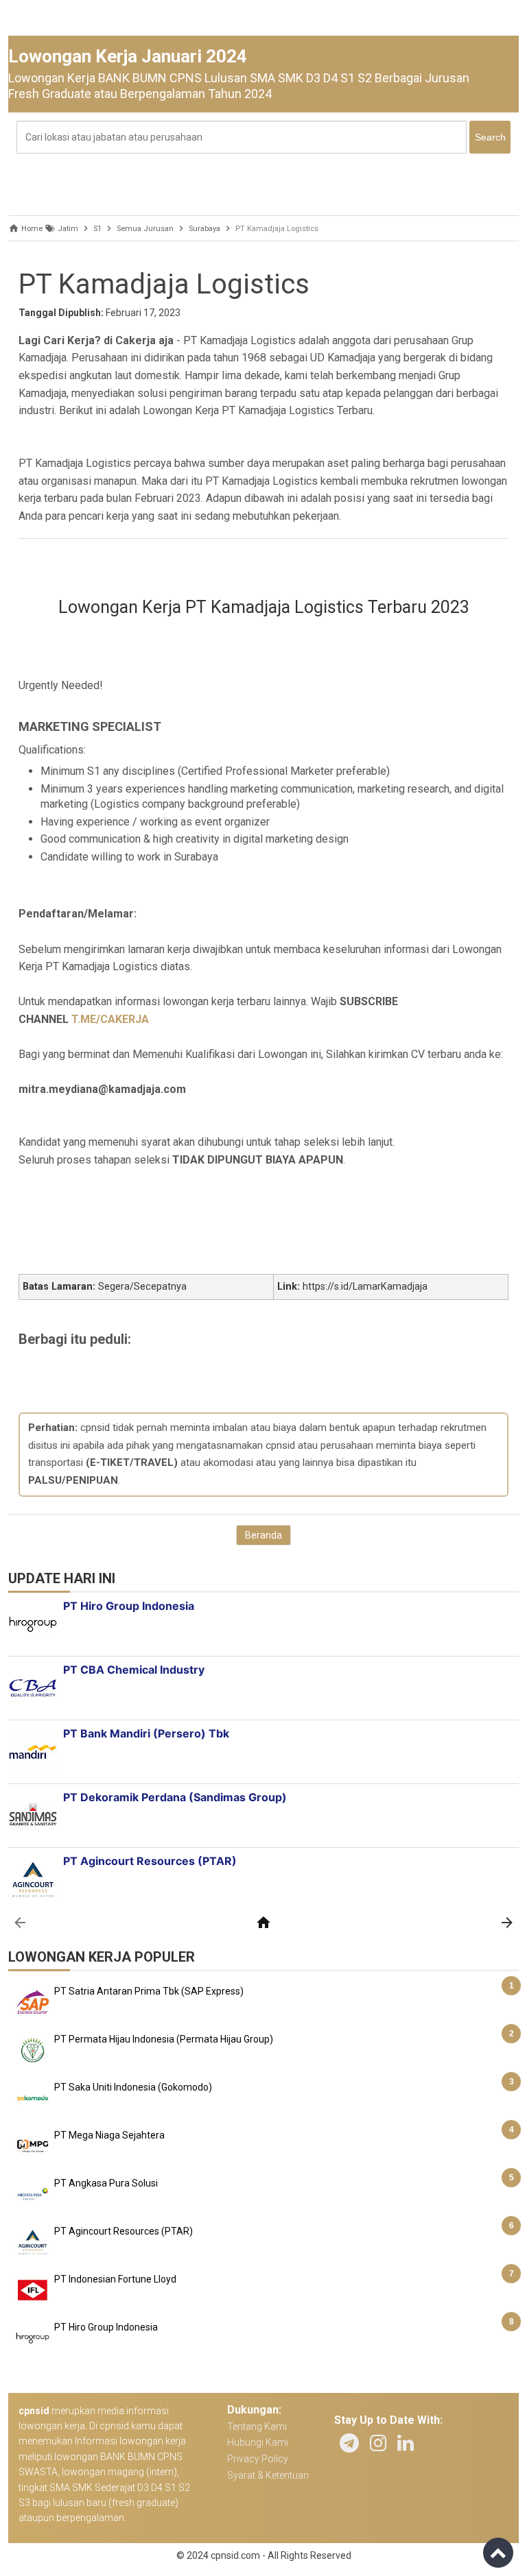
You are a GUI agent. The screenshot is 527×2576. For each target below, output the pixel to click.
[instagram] (378, 2443)
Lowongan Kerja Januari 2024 (128, 56)
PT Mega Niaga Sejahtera (109, 2135)
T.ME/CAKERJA (110, 1019)
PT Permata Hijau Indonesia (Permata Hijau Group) (164, 2039)
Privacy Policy (258, 2459)
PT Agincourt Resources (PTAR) (124, 2231)
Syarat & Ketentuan (268, 2475)
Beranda (263, 1535)
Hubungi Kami (258, 2442)
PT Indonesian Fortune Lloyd (115, 2279)
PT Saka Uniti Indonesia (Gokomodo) (133, 2087)
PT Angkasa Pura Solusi (106, 2183)
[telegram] (349, 2443)
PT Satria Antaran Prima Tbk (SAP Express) (149, 1991)
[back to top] (498, 2553)
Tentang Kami (257, 2427)
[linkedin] (406, 2443)
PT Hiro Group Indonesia (106, 2327)
